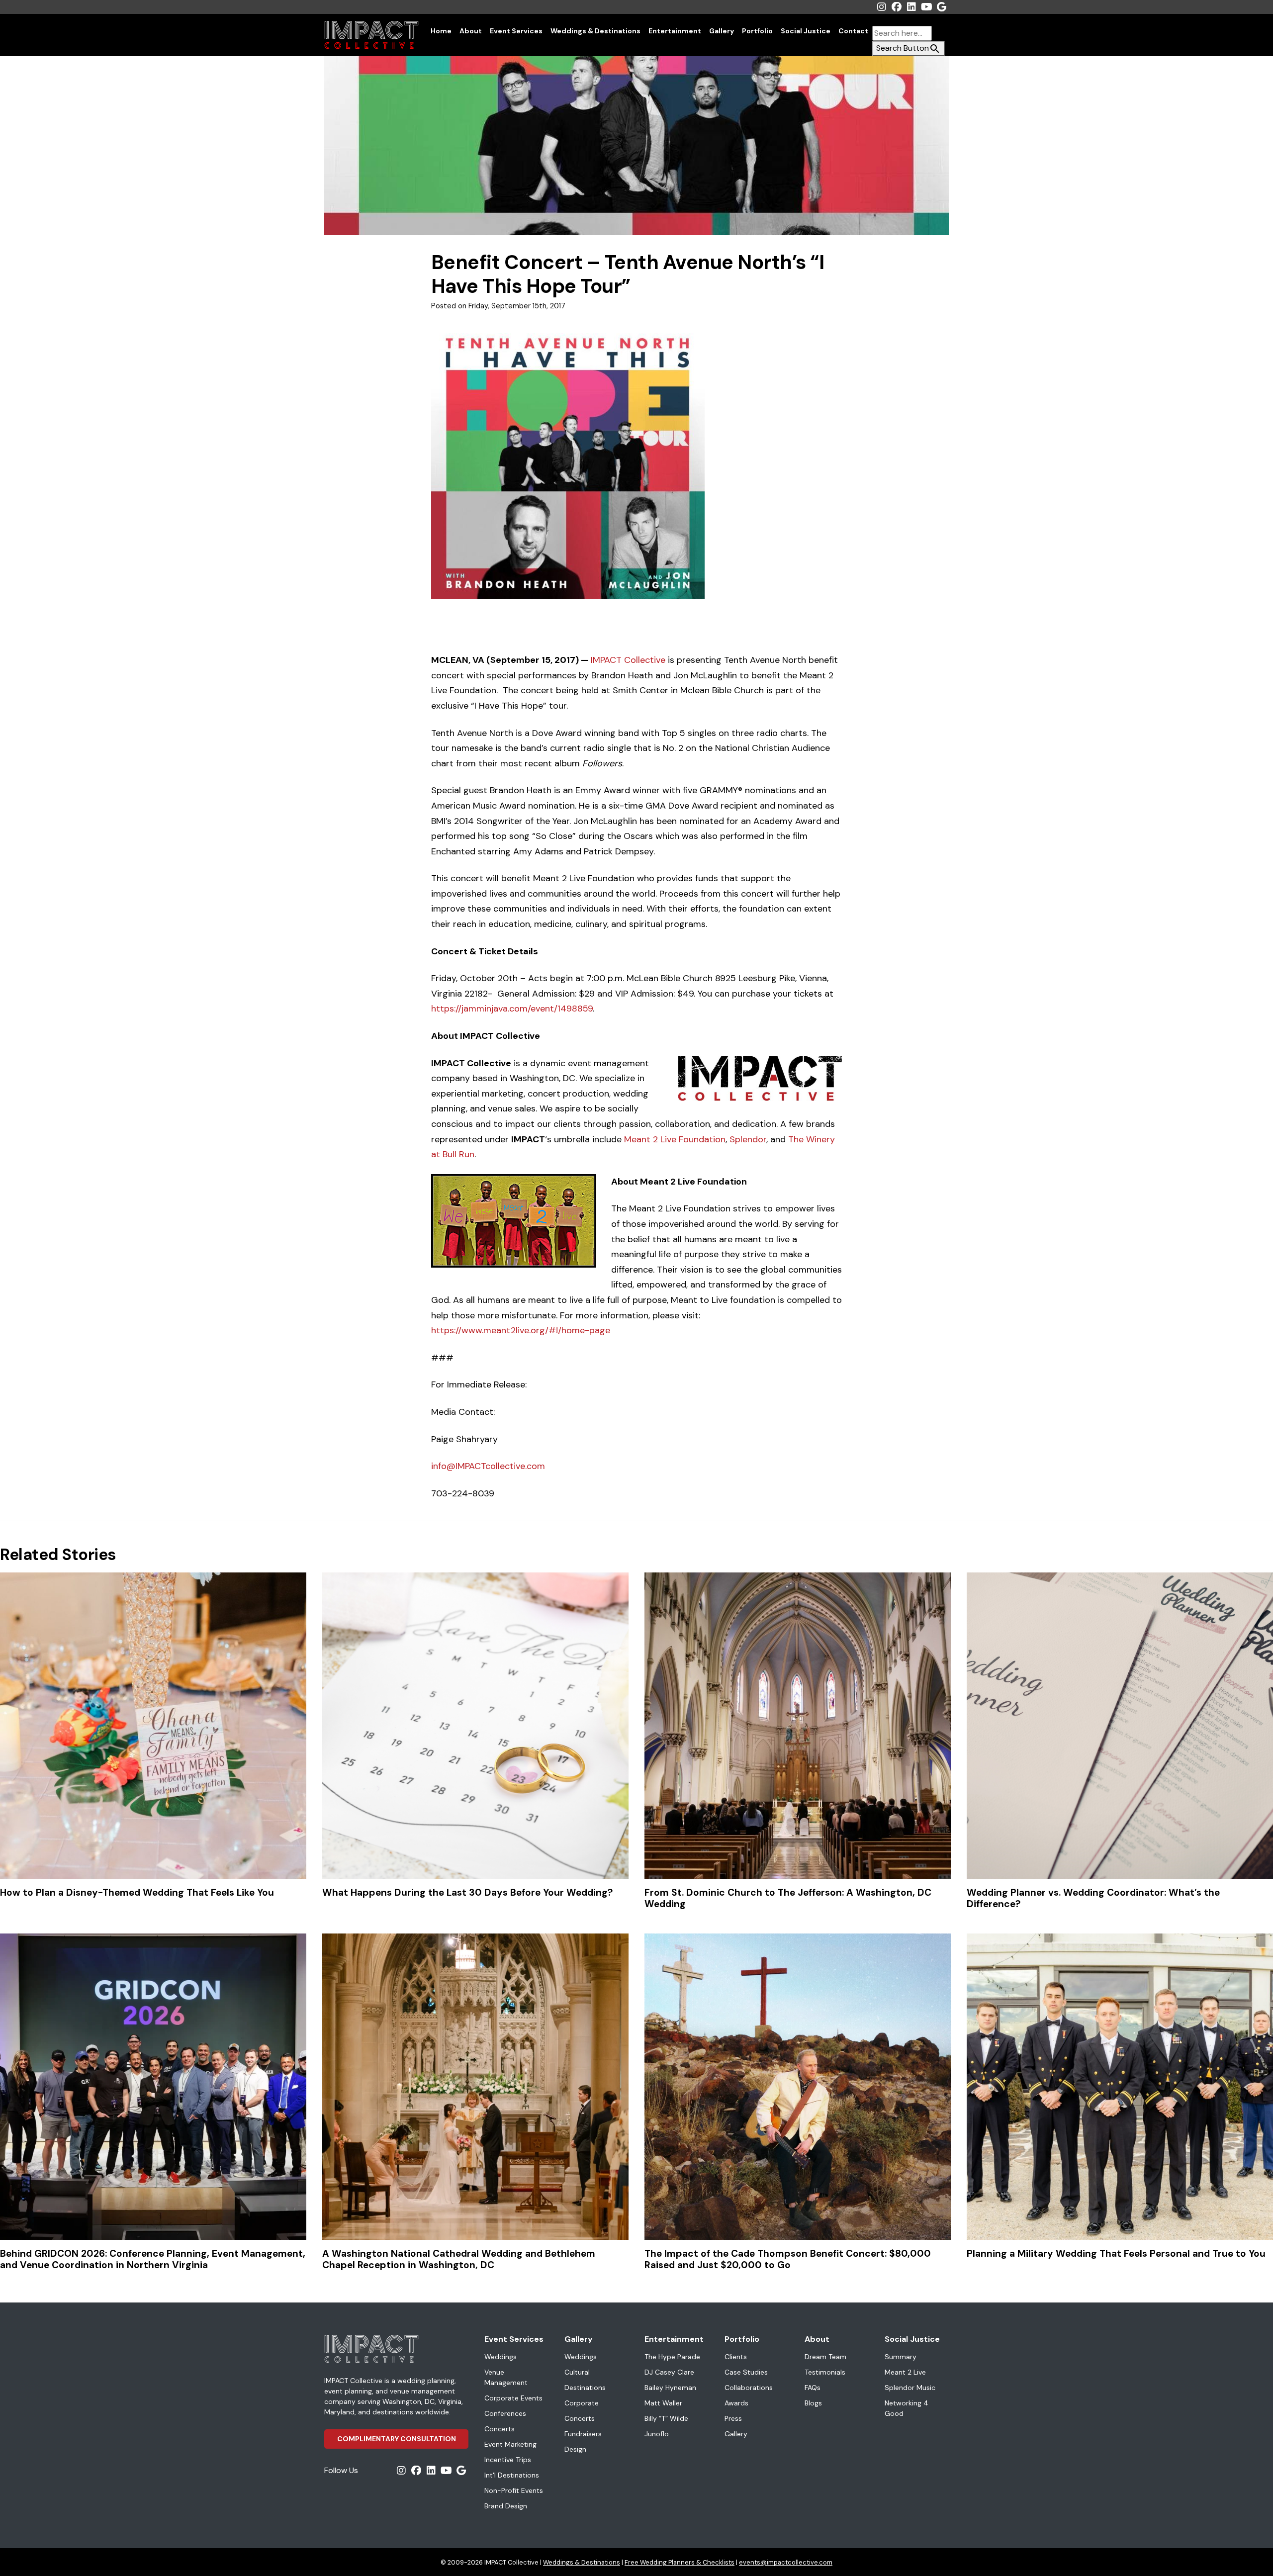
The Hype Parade (672, 2357)
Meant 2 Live (905, 2372)
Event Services (516, 31)
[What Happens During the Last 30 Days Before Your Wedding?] (475, 1726)
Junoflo (657, 2434)
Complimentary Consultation (397, 2439)
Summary (901, 2357)
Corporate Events (513, 2398)
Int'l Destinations (512, 2475)
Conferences (505, 2413)
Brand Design (506, 2506)
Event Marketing (510, 2444)
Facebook (897, 7)
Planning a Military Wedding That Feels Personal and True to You (1116, 2254)
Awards (736, 2403)
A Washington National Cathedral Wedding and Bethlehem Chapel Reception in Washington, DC (459, 2259)
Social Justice (806, 31)
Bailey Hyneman (670, 2388)
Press (733, 2418)
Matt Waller (663, 2403)
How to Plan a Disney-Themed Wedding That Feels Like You (137, 1892)
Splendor (748, 1139)
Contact (853, 31)
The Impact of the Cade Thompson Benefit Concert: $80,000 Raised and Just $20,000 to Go (788, 2259)
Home (441, 31)
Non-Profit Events (514, 2490)
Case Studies (746, 2372)
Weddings (500, 2357)
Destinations (585, 2388)
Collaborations (749, 2388)
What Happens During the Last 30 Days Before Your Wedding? (467, 1892)
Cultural (577, 2372)
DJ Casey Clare (669, 2372)
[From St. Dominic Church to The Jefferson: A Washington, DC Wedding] (798, 1726)
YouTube (926, 7)
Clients (736, 2357)
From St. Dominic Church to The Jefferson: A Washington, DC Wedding (788, 1898)
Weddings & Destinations (595, 31)
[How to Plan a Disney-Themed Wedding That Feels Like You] (153, 1726)
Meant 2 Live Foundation (675, 1139)
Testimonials (825, 2372)
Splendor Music (910, 2388)
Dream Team (825, 2357)
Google (941, 7)
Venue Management (506, 2377)
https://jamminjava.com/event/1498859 (512, 1009)
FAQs (813, 2388)
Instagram (882, 7)
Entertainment (675, 31)
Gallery (722, 31)
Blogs (813, 2403)
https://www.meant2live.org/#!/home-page (521, 1330)
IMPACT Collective (629, 660)
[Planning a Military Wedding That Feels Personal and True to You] (1120, 2087)
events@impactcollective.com (786, 2562)
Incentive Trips (508, 2460)
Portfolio (757, 31)
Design (575, 2449)
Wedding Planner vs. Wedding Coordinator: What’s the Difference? (1093, 1898)
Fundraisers (583, 2434)
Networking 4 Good (907, 2408)
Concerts (500, 2429)
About (471, 31)
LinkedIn (911, 7)
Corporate (582, 2403)
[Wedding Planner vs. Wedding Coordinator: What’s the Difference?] (1120, 1726)
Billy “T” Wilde (666, 2418)
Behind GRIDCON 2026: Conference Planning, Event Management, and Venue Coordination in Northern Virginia (153, 2259)
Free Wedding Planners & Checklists (680, 2562)
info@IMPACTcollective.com (489, 1466)
